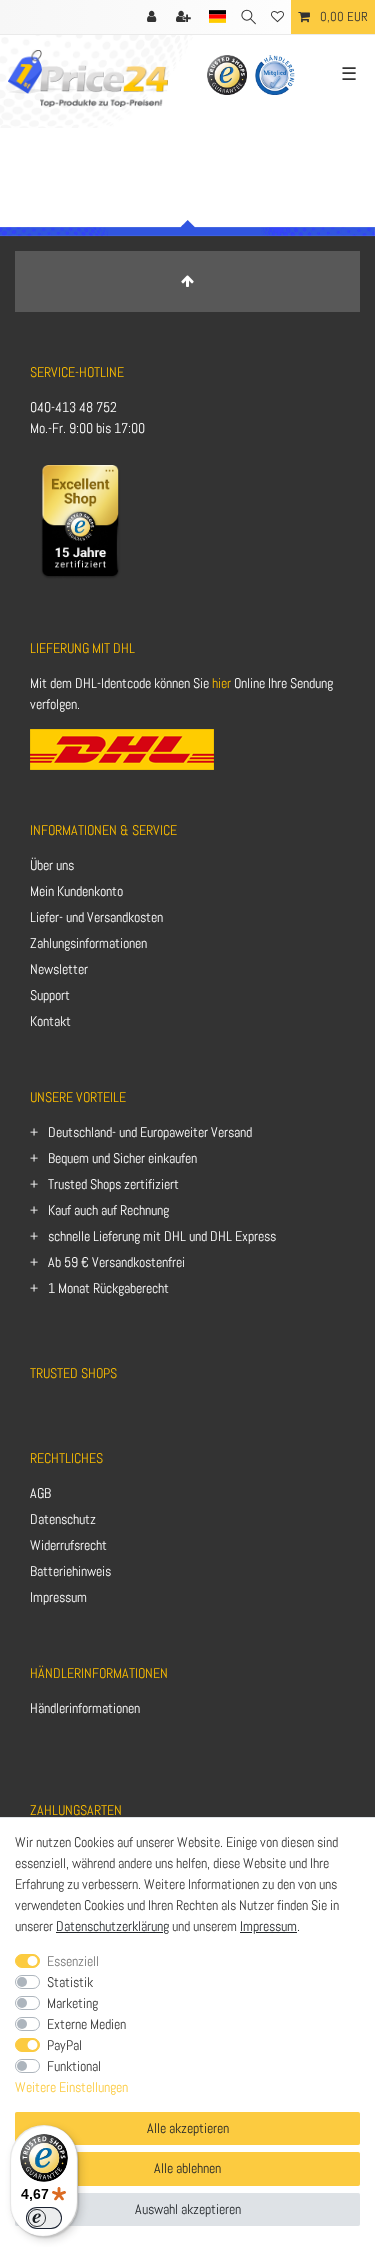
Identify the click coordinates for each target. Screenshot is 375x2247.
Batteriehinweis (70, 1571)
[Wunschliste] (277, 17)
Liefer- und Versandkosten (96, 917)
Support (50, 995)
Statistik (70, 1982)
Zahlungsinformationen (88, 943)
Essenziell (73, 1961)
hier (221, 683)
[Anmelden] (153, 17)
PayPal (64, 2045)
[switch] (44, 2218)
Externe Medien (86, 2024)
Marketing (72, 2003)
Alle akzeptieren (188, 2128)
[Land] (217, 17)
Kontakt (50, 1021)
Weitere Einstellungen (71, 2087)
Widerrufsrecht (68, 1545)
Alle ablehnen (187, 2168)
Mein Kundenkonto (76, 891)
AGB (40, 1493)
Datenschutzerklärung (112, 1926)
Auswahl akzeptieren (188, 2209)
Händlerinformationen (85, 1708)
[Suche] (248, 17)
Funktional (74, 2066)
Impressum (58, 1597)
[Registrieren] (185, 17)
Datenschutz (63, 1519)
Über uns (52, 865)
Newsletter (59, 969)
